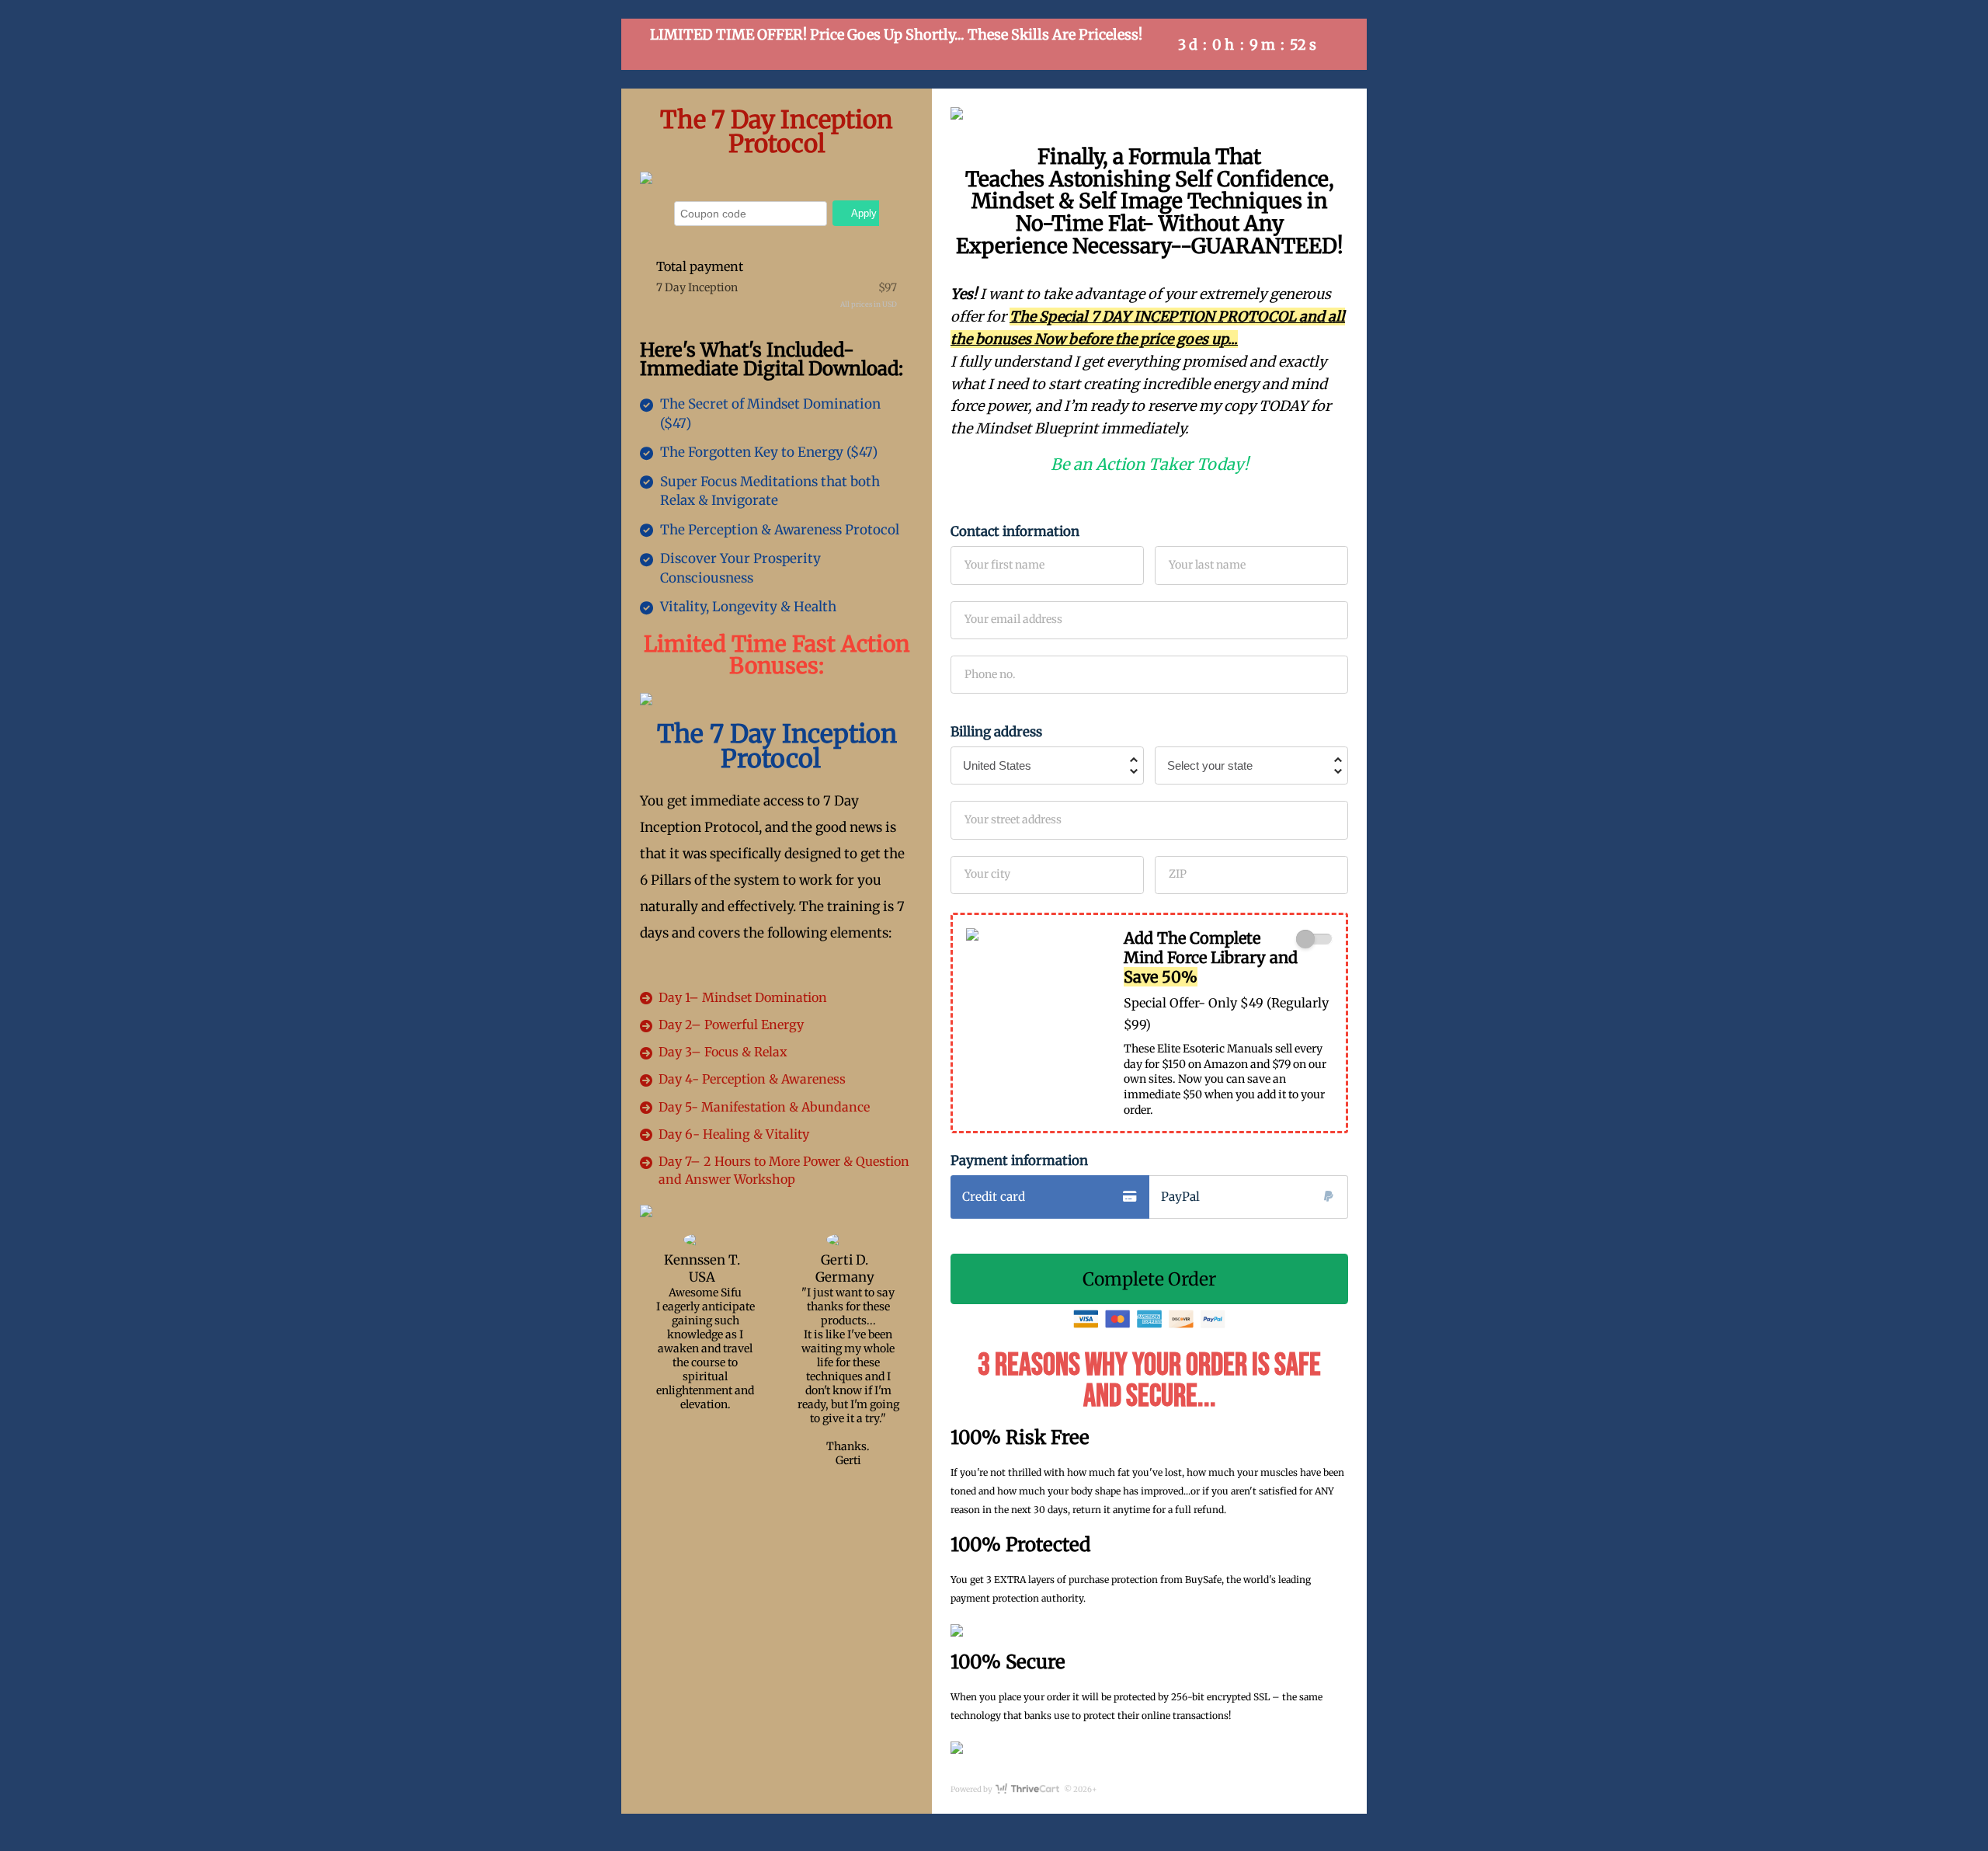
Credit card (994, 1197)
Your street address (1013, 819)
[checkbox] (1314, 939)
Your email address (1013, 619)
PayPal (1180, 1197)
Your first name (1004, 565)
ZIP (1178, 874)
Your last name (1207, 565)
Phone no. (990, 674)
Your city (987, 874)
